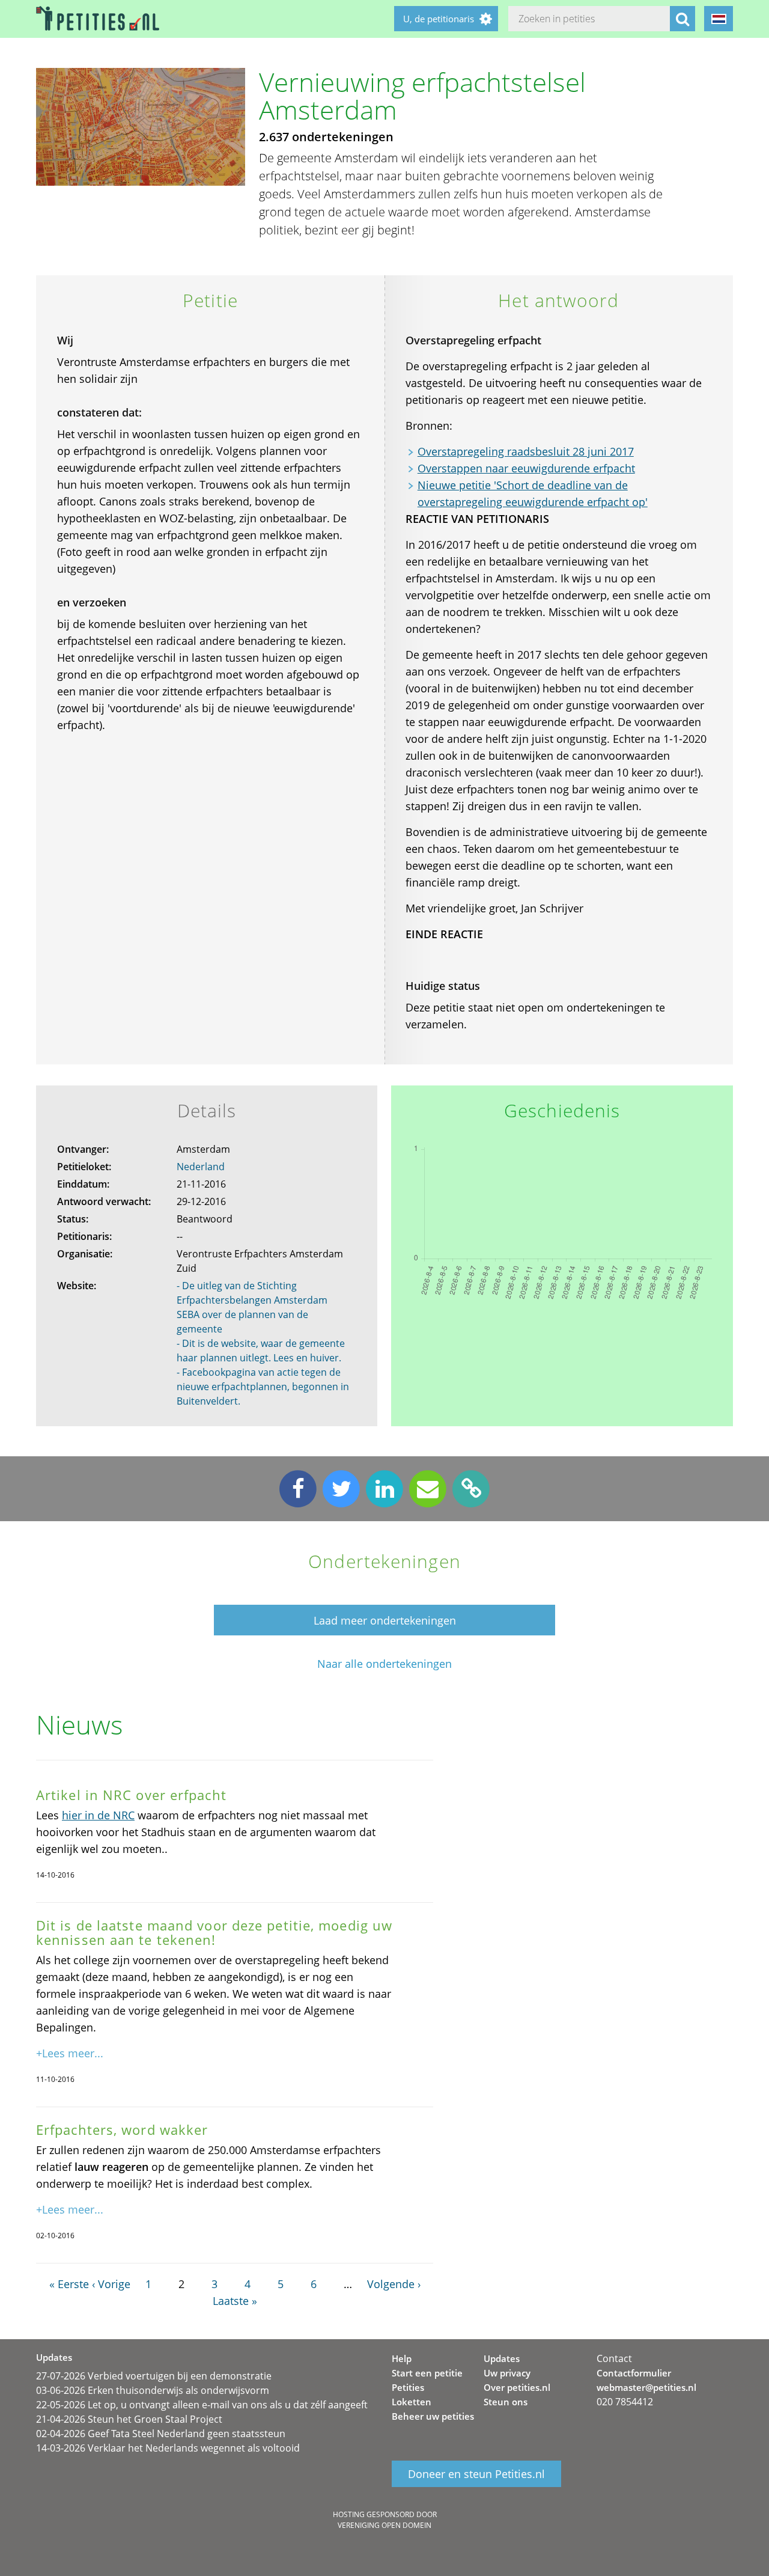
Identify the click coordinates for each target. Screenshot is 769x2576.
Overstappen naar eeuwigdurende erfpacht (526, 468)
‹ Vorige (111, 2284)
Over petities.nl (517, 2387)
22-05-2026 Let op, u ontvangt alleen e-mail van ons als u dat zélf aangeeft (202, 2405)
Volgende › (394, 2284)
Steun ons (506, 2402)
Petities (408, 2387)
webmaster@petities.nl (646, 2387)
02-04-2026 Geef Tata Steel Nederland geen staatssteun (161, 2434)
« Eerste (69, 2284)
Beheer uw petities (433, 2416)
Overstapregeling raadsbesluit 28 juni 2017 (526, 451)
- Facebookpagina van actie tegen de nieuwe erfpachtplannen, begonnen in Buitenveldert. (263, 1387)
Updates (502, 2358)
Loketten (412, 2402)
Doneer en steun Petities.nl (476, 2474)
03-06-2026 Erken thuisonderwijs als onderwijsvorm (153, 2390)
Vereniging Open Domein (384, 2525)
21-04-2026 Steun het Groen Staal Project (129, 2419)
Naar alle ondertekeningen (384, 1664)
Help (402, 2358)
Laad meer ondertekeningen (385, 1620)
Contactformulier (634, 2373)
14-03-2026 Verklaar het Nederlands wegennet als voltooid (168, 2448)
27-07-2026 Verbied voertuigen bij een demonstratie (154, 2376)
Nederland (201, 1167)
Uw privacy (507, 2373)
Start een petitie (427, 2373)
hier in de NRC (98, 1815)
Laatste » (235, 2301)
